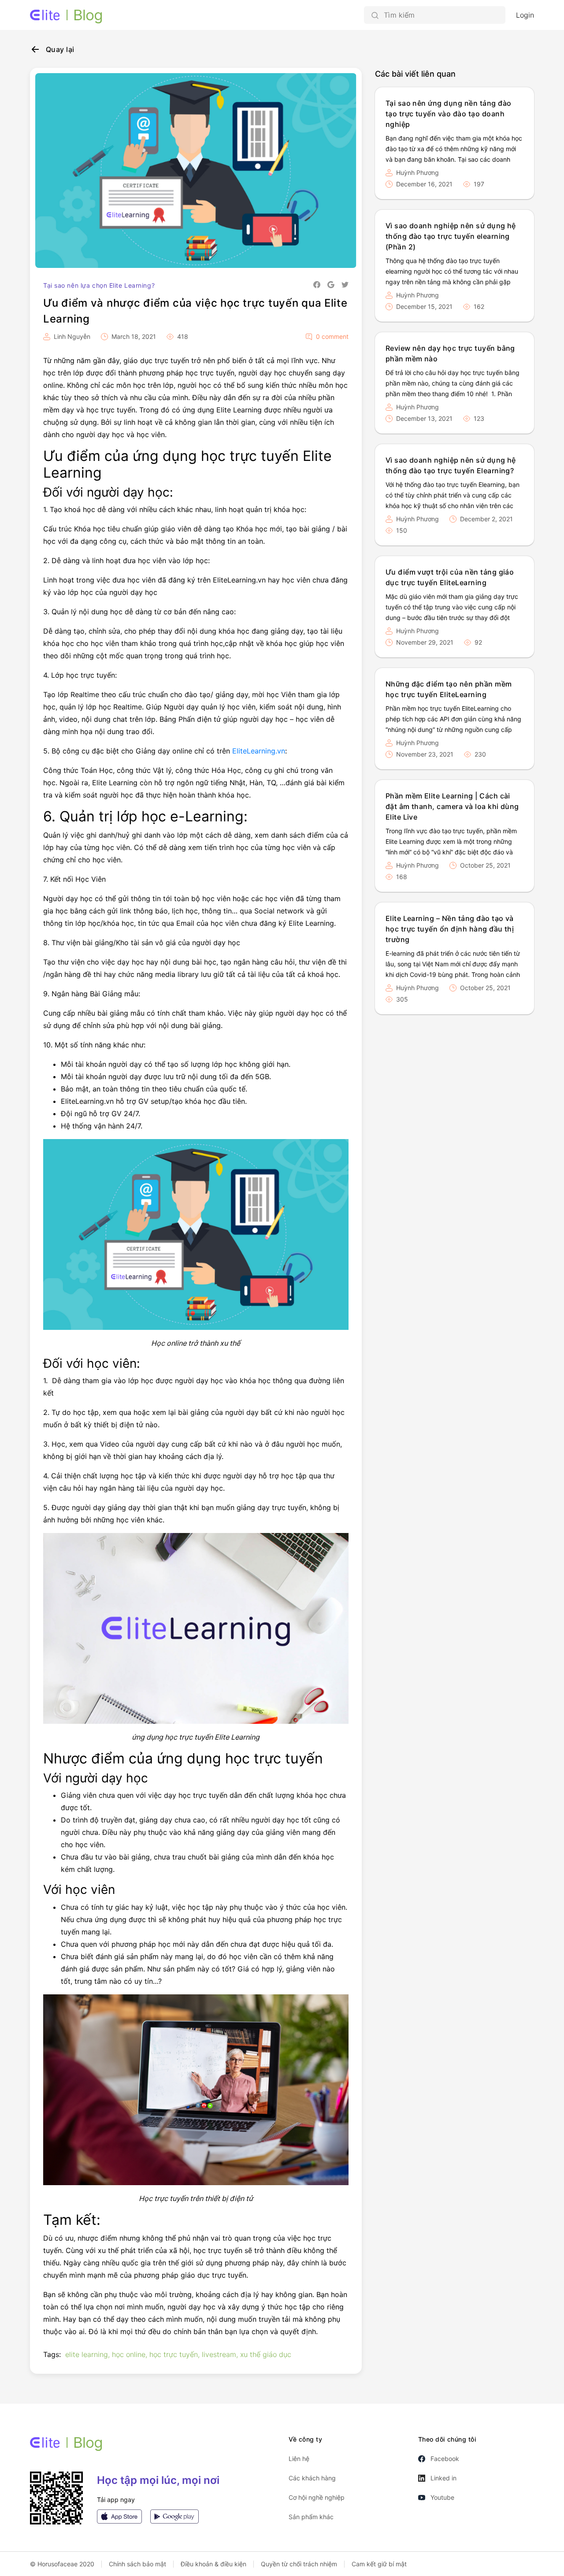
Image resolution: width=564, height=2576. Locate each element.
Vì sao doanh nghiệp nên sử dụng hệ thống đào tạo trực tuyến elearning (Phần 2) (451, 236)
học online (129, 2354)
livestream (219, 2354)
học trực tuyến (174, 2354)
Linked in (443, 2478)
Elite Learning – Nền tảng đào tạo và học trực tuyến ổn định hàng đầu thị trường (450, 929)
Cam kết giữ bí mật (379, 2564)
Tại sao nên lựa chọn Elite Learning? (99, 285)
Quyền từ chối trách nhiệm (299, 2564)
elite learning (87, 2354)
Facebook (445, 2459)
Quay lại (60, 49)
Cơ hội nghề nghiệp (317, 2497)
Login (525, 15)
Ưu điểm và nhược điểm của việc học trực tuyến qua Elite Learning (195, 311)
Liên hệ (299, 2459)
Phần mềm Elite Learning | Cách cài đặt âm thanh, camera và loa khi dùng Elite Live (452, 806)
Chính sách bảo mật (137, 2564)
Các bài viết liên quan (415, 74)
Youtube (442, 2497)
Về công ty (306, 2439)
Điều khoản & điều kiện (213, 2564)
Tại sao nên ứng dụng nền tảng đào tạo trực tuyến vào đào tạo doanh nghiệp (449, 114)
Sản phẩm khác (311, 2517)
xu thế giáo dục (266, 2354)
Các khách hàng (312, 2478)
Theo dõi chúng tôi (447, 2439)
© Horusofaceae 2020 (62, 2564)
